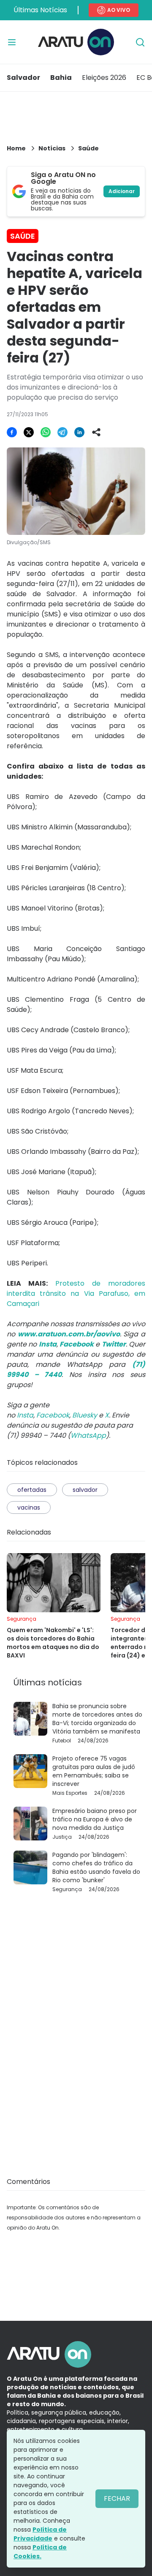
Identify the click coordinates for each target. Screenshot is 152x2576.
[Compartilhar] (96, 432)
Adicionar (122, 191)
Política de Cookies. (40, 2552)
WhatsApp (88, 1435)
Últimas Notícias (40, 10)
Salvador (23, 78)
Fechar (117, 2498)
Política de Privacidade (40, 2534)
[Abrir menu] (12, 42)
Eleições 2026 (104, 78)
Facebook (53, 1415)
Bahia (61, 78)
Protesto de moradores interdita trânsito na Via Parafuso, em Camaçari (76, 1293)
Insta (25, 1415)
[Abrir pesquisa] (140, 42)
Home (16, 148)
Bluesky (85, 1415)
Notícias (52, 148)
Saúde (88, 148)
